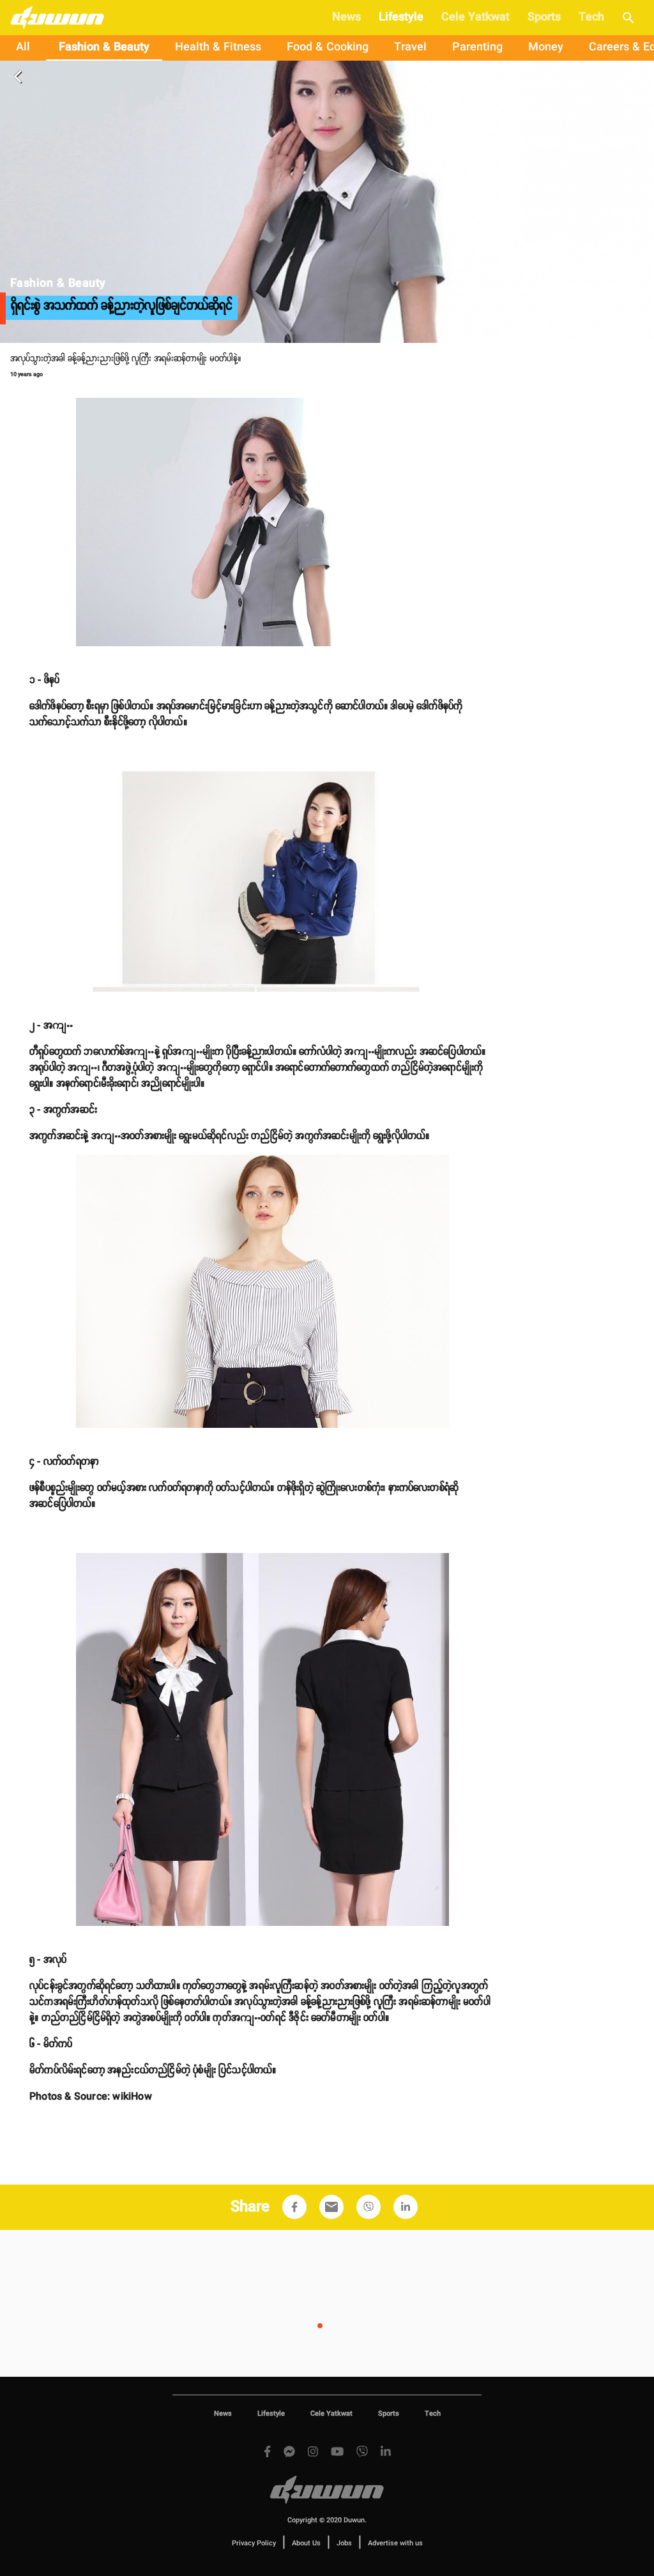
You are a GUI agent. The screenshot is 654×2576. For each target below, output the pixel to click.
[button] (294, 2207)
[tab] (23, 48)
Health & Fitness (218, 47)
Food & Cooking (328, 47)
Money (546, 47)
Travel (410, 47)
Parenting (477, 47)
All (23, 47)
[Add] (294, 2207)
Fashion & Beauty (104, 47)
